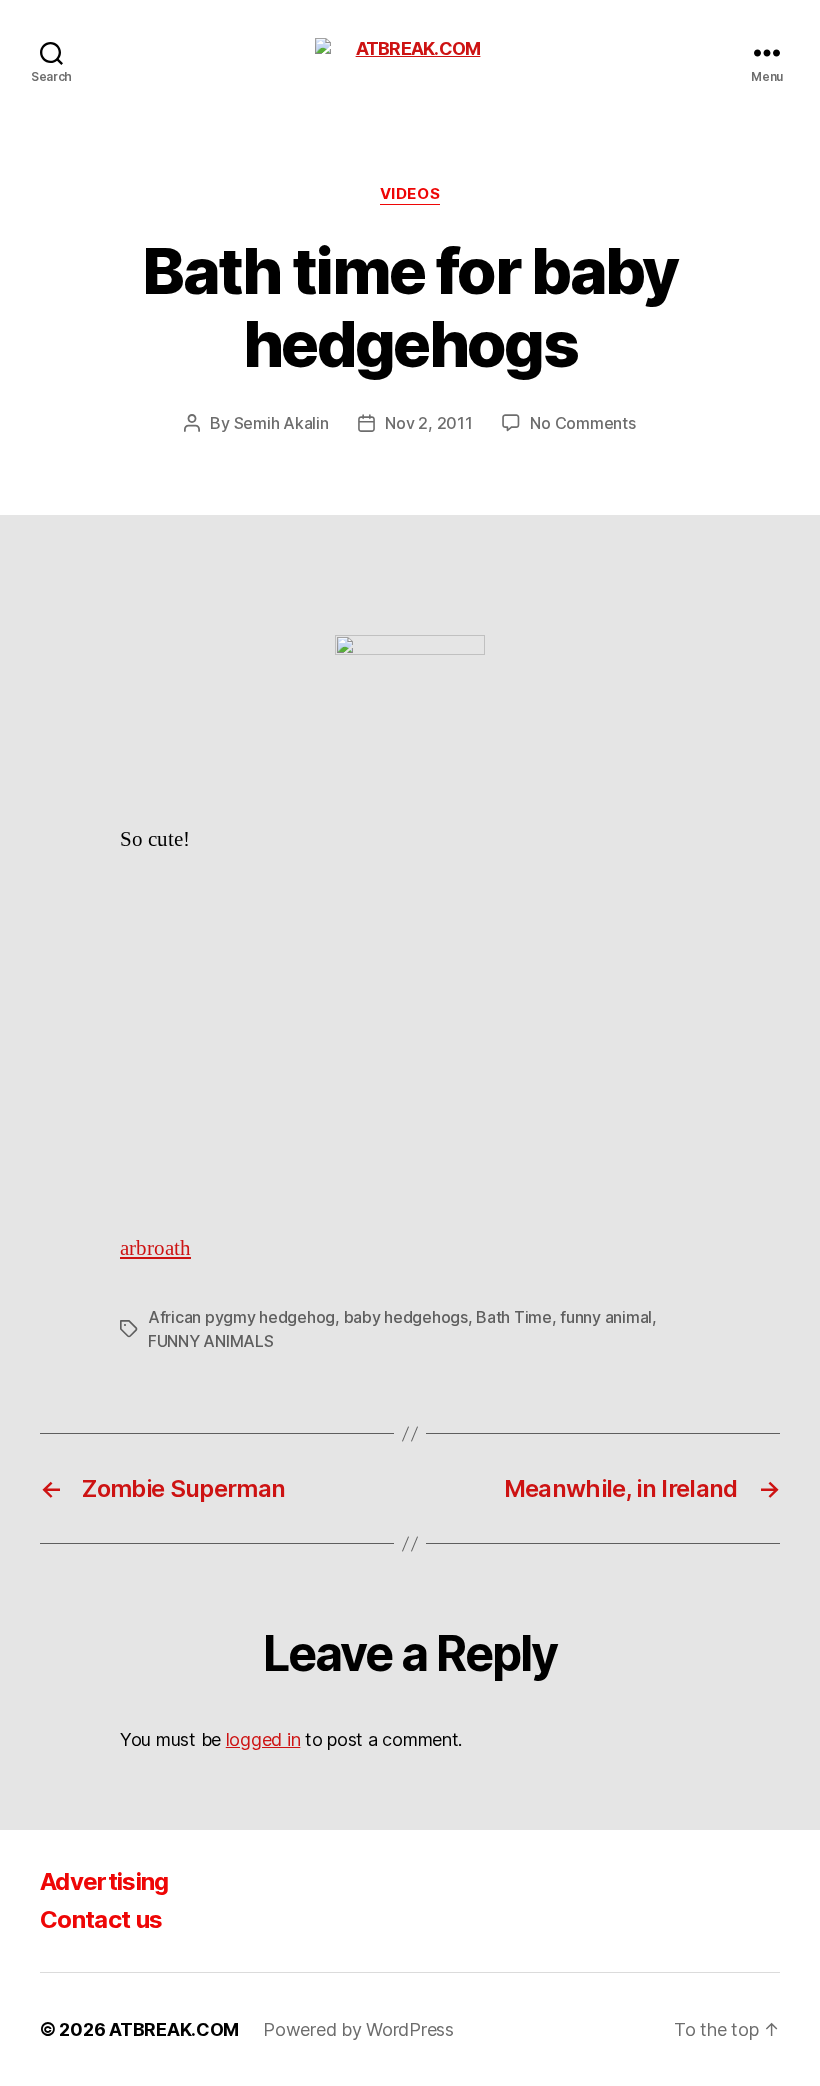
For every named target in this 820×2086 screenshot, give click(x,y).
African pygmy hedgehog (241, 1317)
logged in (263, 1739)
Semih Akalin (281, 423)
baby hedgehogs (406, 1317)
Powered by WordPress (358, 2029)
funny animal (606, 1317)
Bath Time (514, 1317)
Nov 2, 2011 (428, 423)
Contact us (101, 1919)
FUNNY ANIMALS (211, 1341)
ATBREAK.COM (174, 2029)
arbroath (155, 1248)
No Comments (582, 423)
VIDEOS (410, 194)
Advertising (104, 1881)
